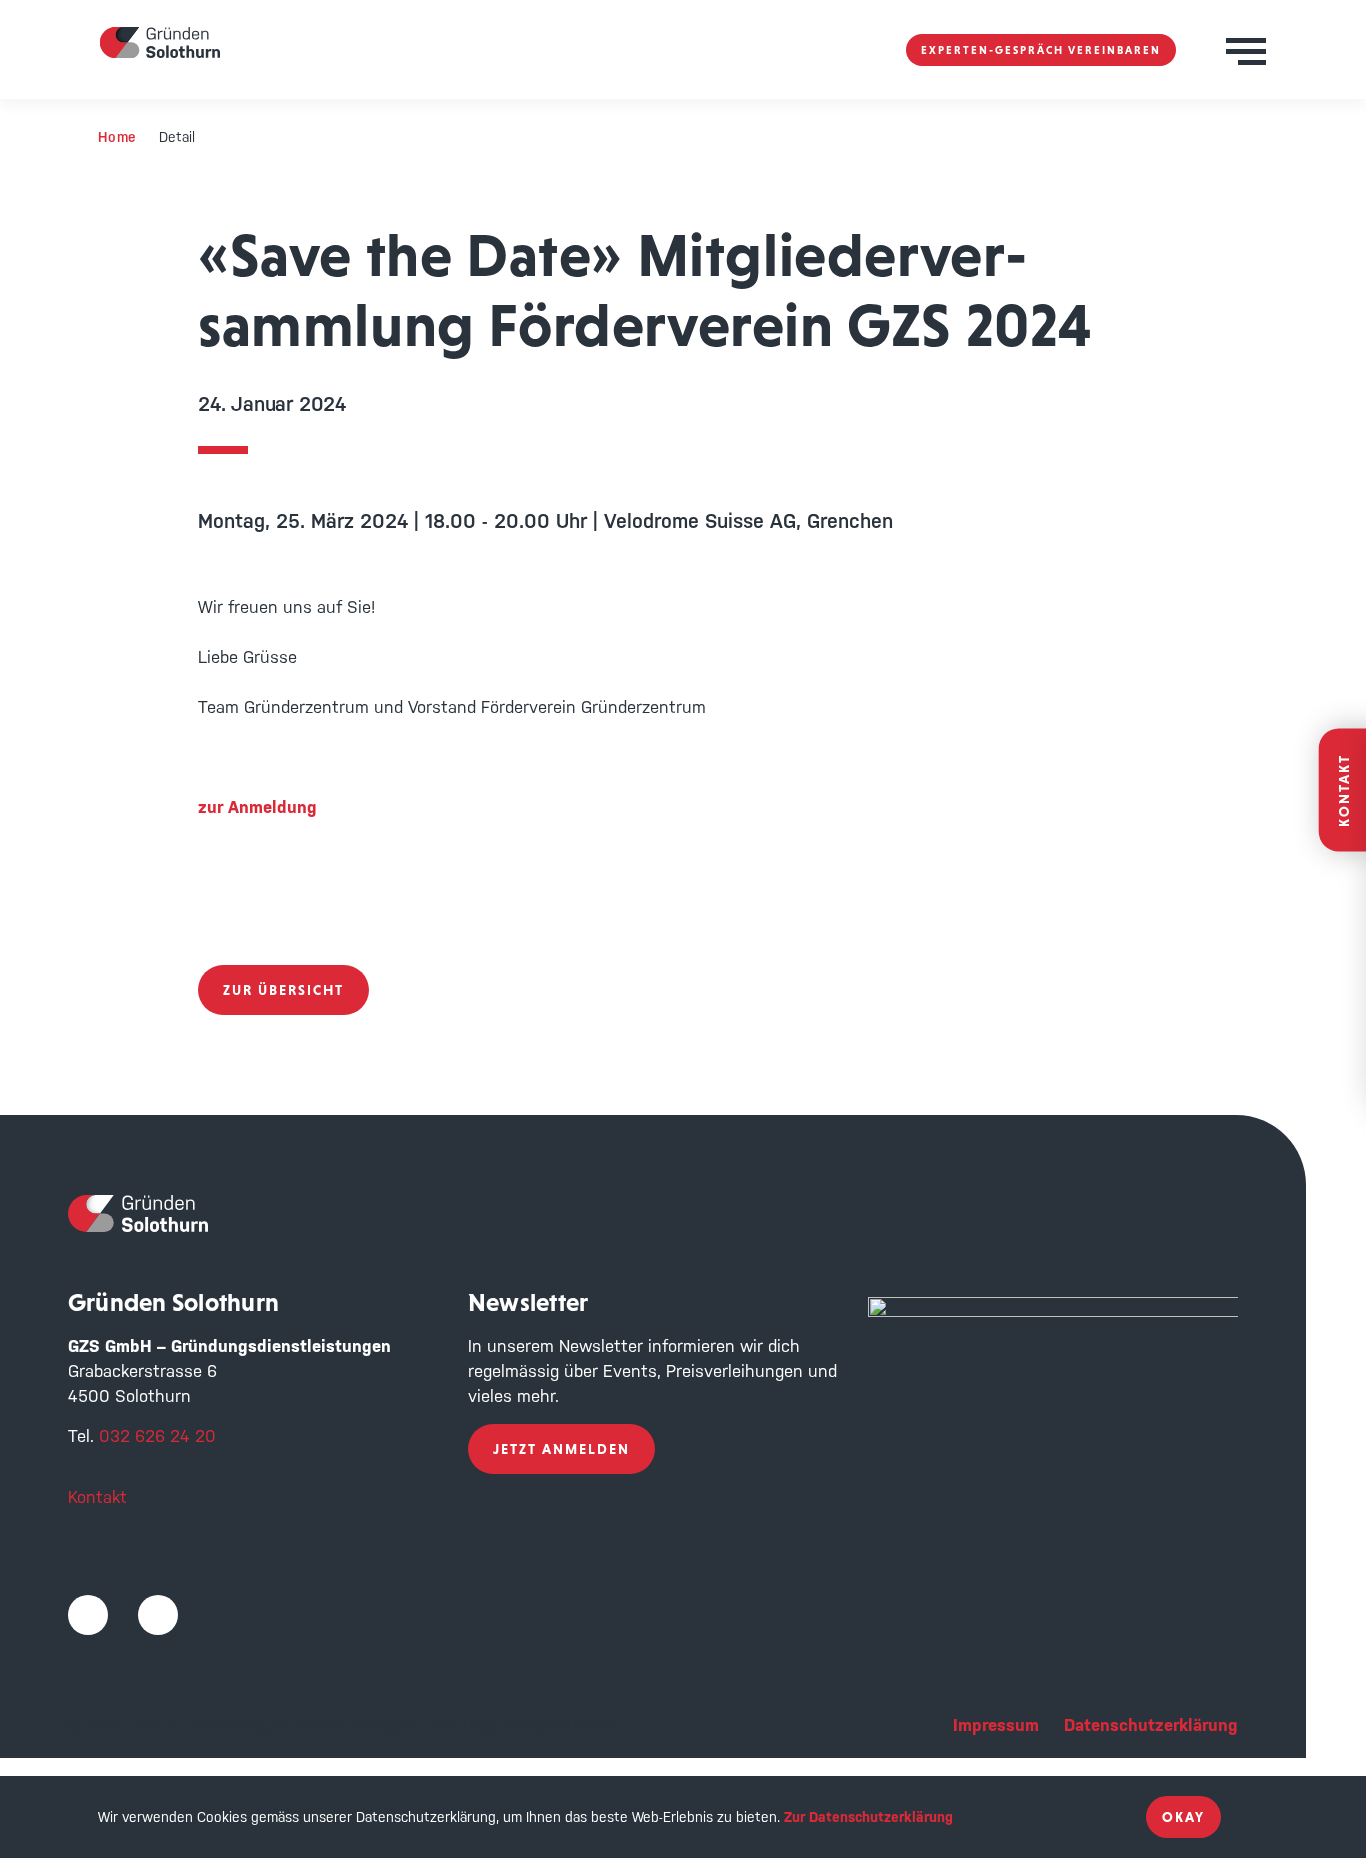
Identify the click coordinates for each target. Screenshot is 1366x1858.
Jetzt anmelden (561, 1449)
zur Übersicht (283, 990)
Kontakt (97, 1497)
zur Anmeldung (257, 807)
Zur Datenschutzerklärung (868, 1817)
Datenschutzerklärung (1151, 1725)
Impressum (996, 1725)
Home (117, 137)
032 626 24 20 (157, 1436)
